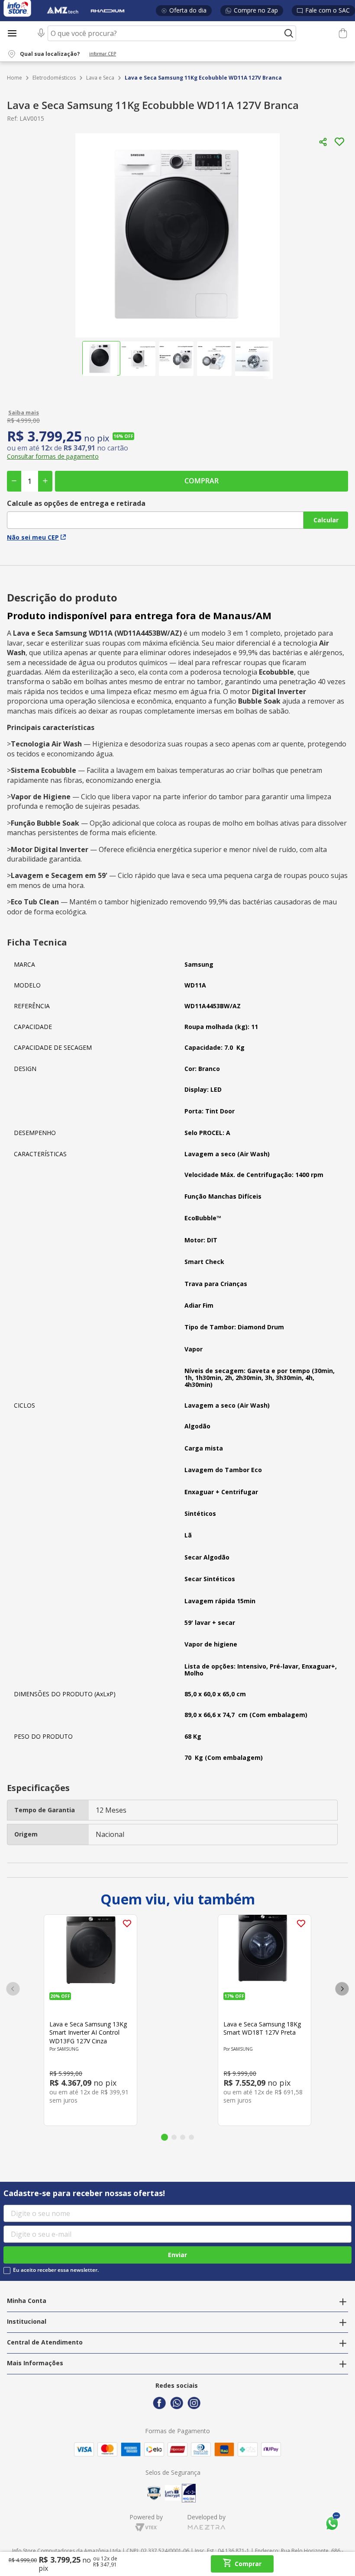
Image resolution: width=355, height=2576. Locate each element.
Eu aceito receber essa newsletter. (56, 2270)
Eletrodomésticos (54, 78)
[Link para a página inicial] (15, 78)
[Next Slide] (342, 1989)
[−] (14, 481)
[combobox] (165, 33)
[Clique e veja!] (177, 412)
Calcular (326, 520)
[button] (67, 54)
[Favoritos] (323, 34)
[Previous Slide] (13, 1989)
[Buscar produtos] (289, 33)
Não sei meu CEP (33, 537)
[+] (45, 481)
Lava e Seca (100, 78)
